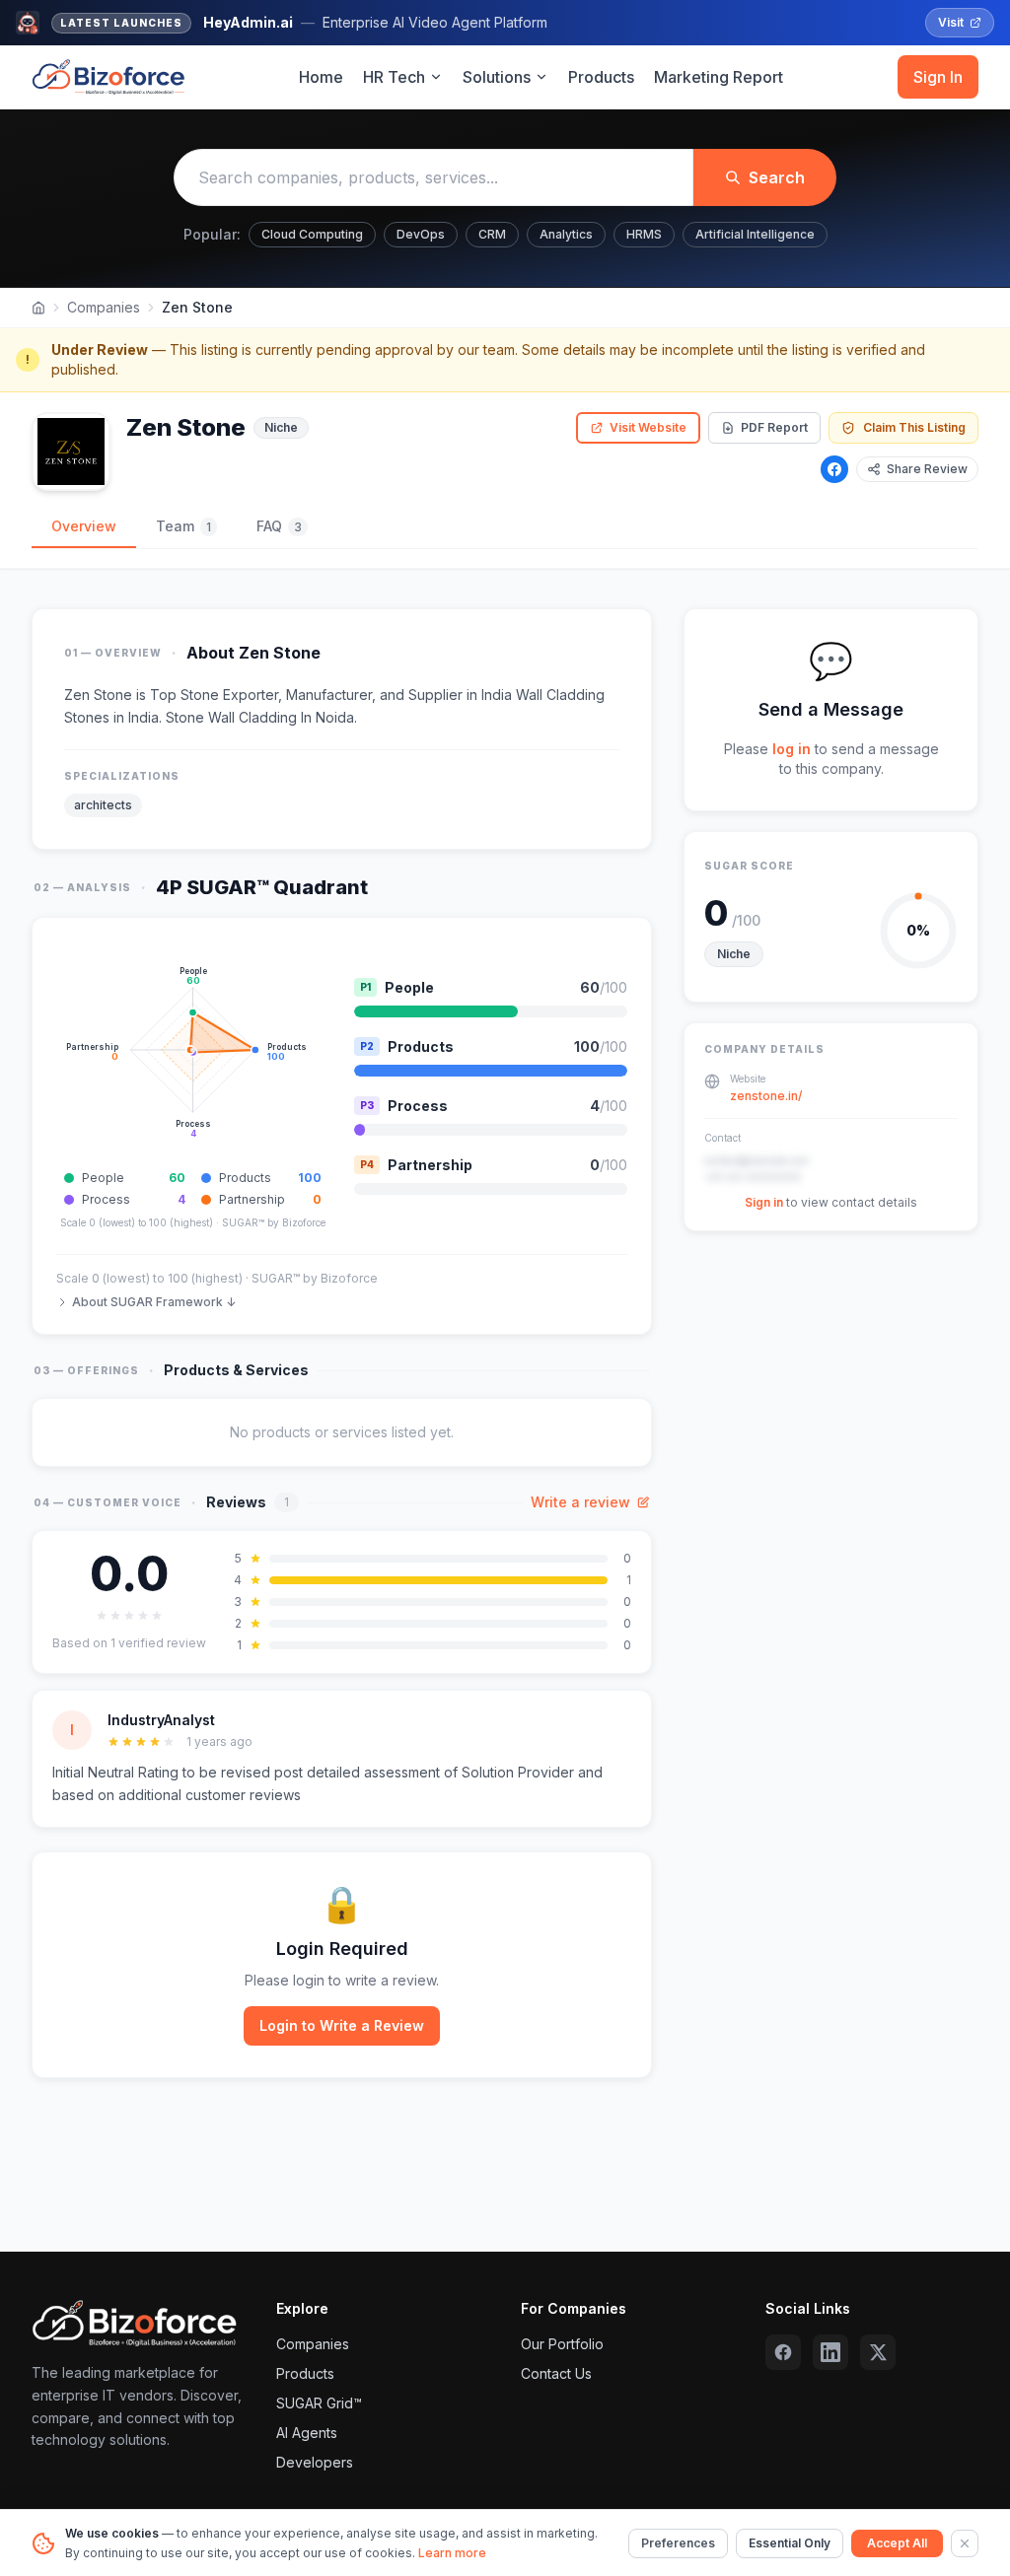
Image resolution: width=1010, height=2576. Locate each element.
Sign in (764, 1202)
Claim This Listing (914, 427)
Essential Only (790, 2543)
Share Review (927, 469)
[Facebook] (834, 469)
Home (321, 77)
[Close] (965, 2543)
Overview (84, 526)
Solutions (497, 77)
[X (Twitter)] (878, 2352)
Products (601, 77)
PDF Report (774, 427)
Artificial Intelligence (755, 234)
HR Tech (394, 77)
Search (777, 177)
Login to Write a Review (342, 2025)
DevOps (421, 234)
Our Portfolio (562, 2344)
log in (792, 749)
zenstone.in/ (766, 1096)
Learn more (452, 2553)
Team (183, 526)
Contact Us (556, 2373)
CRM (492, 234)
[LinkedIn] (830, 2352)
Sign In (938, 77)
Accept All (897, 2543)
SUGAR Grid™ (319, 2403)
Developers (315, 2462)
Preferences (678, 2543)
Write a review (580, 1502)
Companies (104, 307)
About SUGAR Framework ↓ (154, 1302)
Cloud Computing (312, 234)
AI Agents (307, 2433)
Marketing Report (719, 77)
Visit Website (648, 427)
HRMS (644, 234)
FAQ (279, 526)
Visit (951, 22)
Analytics (566, 234)
